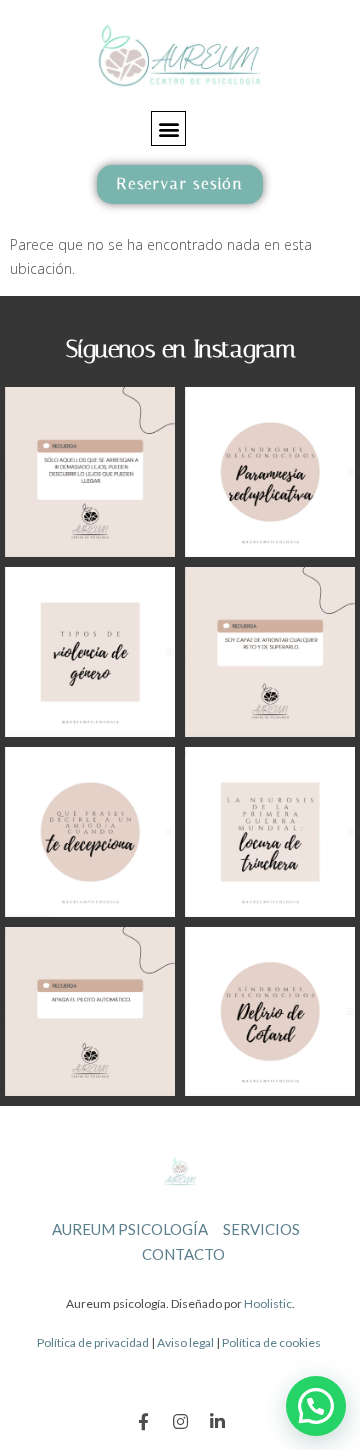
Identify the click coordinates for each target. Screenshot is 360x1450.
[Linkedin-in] (217, 1421)
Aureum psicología (130, 1229)
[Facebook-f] (143, 1421)
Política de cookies (271, 1342)
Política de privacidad (93, 1342)
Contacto (183, 1254)
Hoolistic (268, 1303)
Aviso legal (185, 1342)
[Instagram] (180, 1421)
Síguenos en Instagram (180, 349)
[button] (168, 128)
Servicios (261, 1229)
